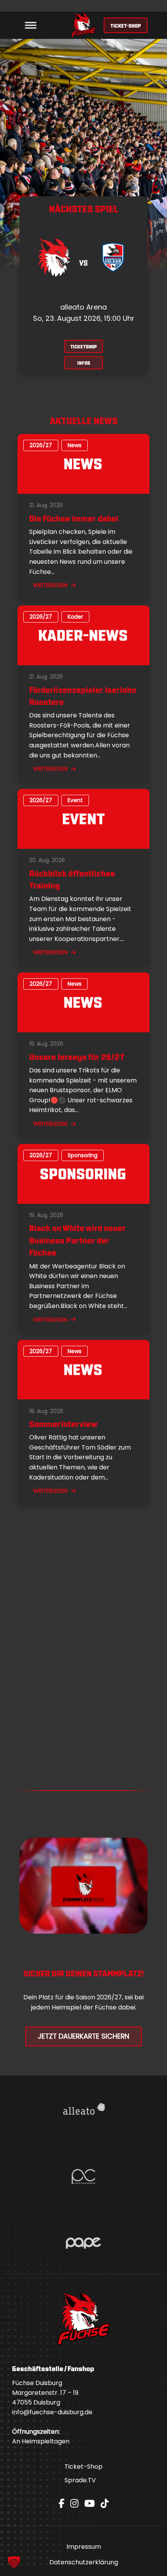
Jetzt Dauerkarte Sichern (83, 2036)
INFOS (84, 363)
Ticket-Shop (83, 2467)
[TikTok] (105, 2503)
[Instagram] (74, 2503)
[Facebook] (62, 2503)
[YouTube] (90, 2503)
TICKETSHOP (83, 346)
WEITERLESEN (50, 585)
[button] (14, 2562)
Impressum (84, 2547)
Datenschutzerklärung (84, 2562)
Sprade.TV (80, 2480)
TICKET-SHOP (126, 25)
